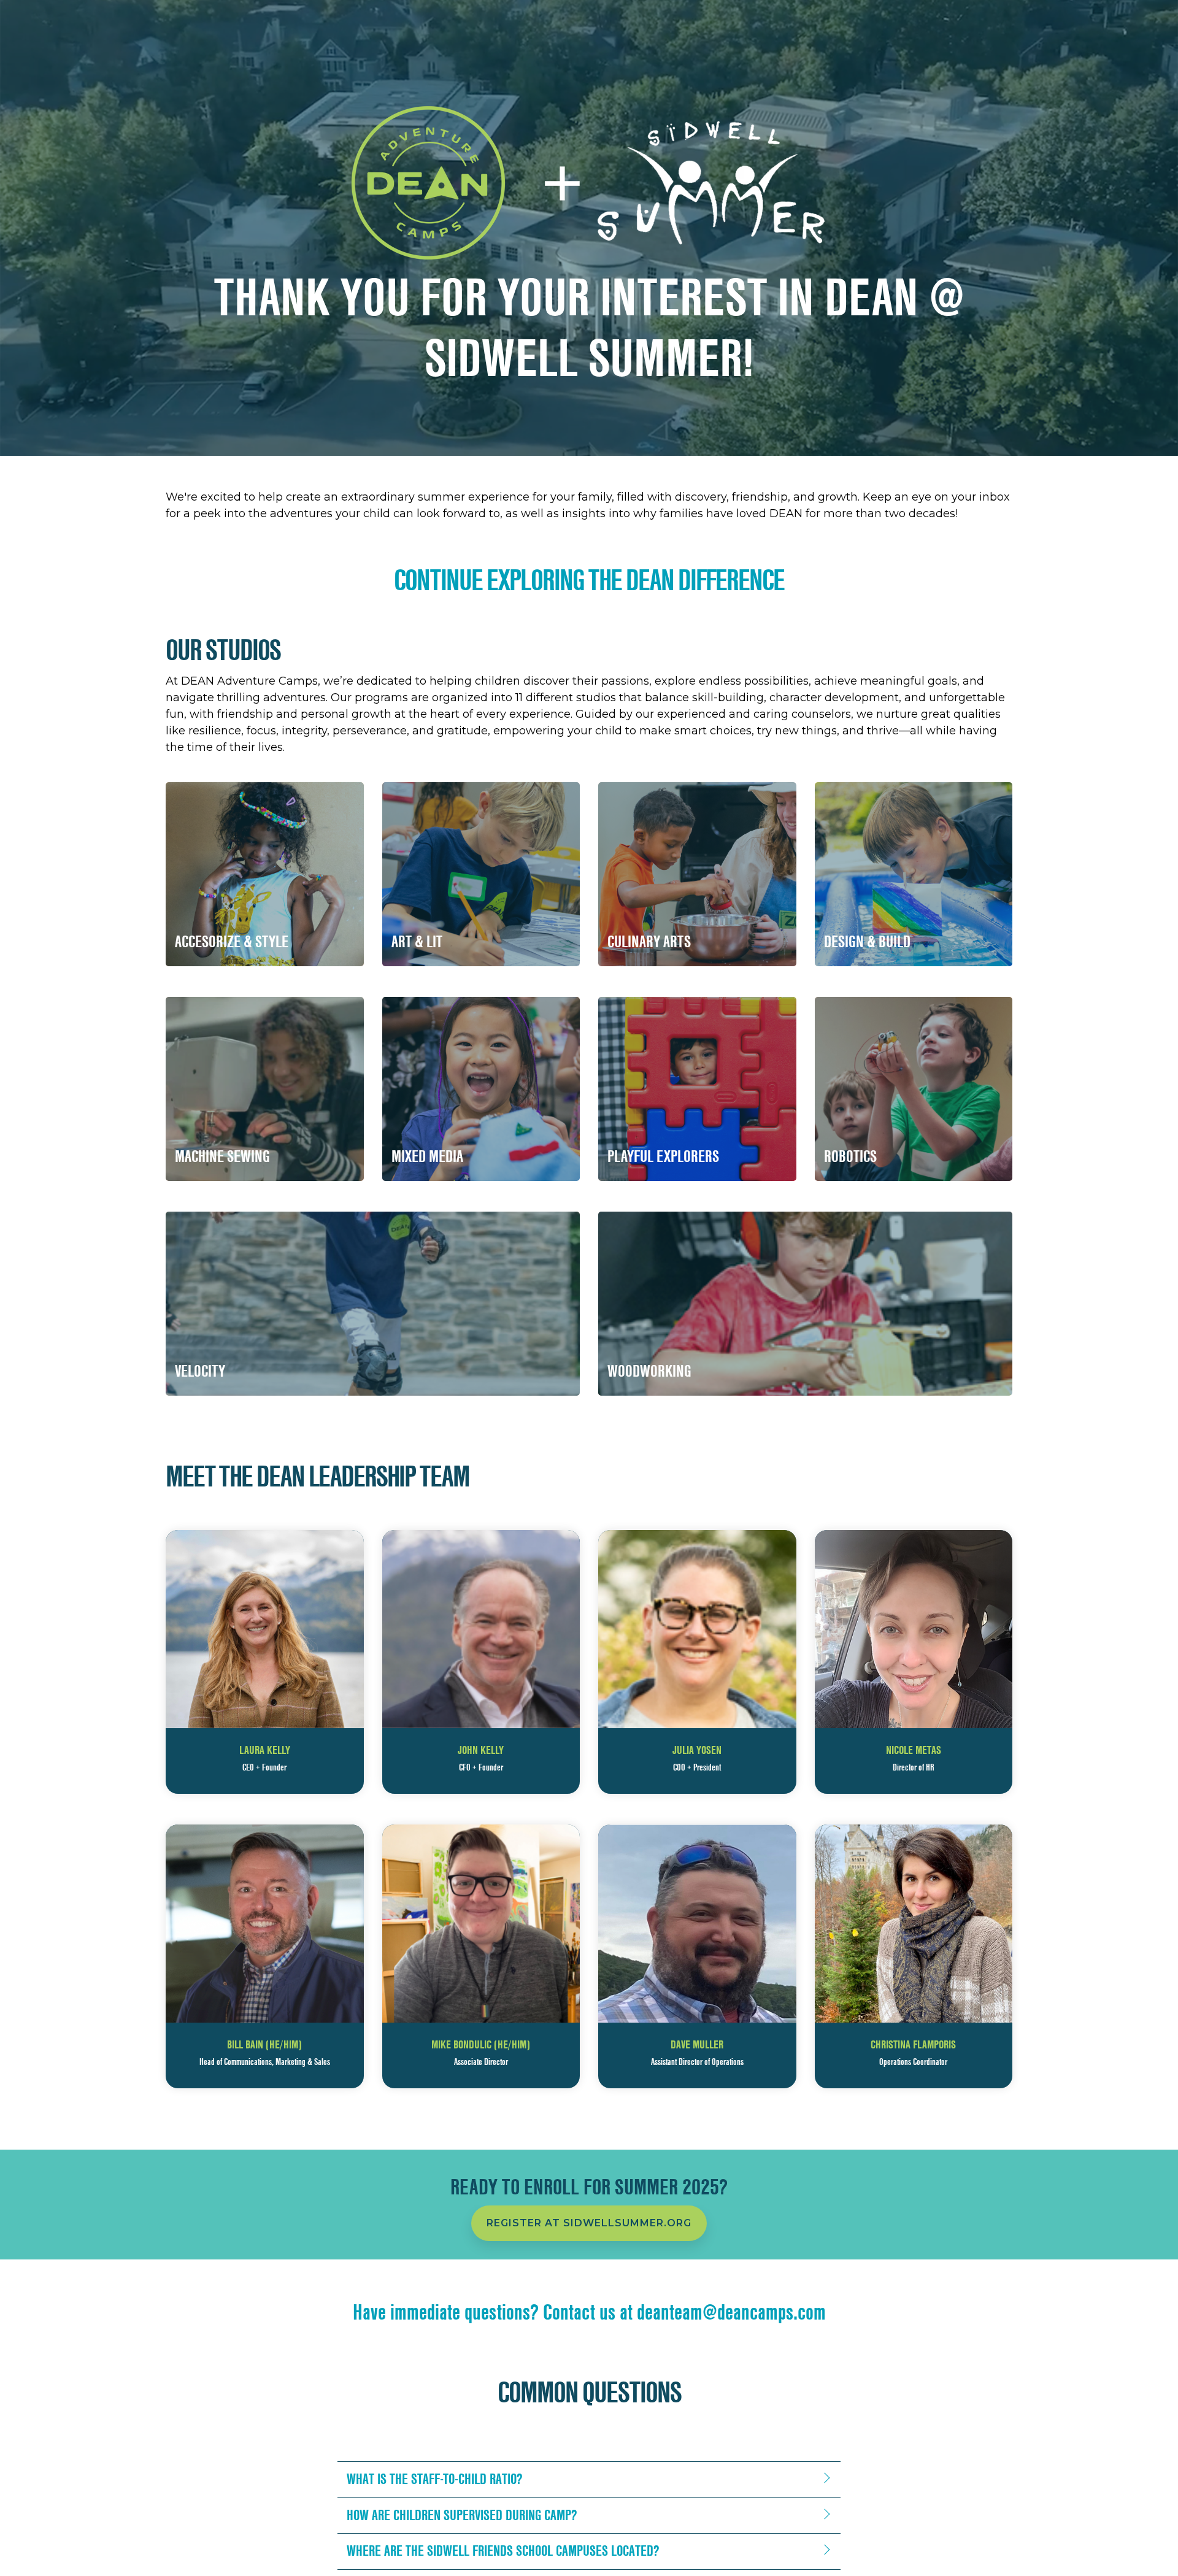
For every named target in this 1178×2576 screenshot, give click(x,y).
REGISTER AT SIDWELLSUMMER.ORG (589, 2223)
